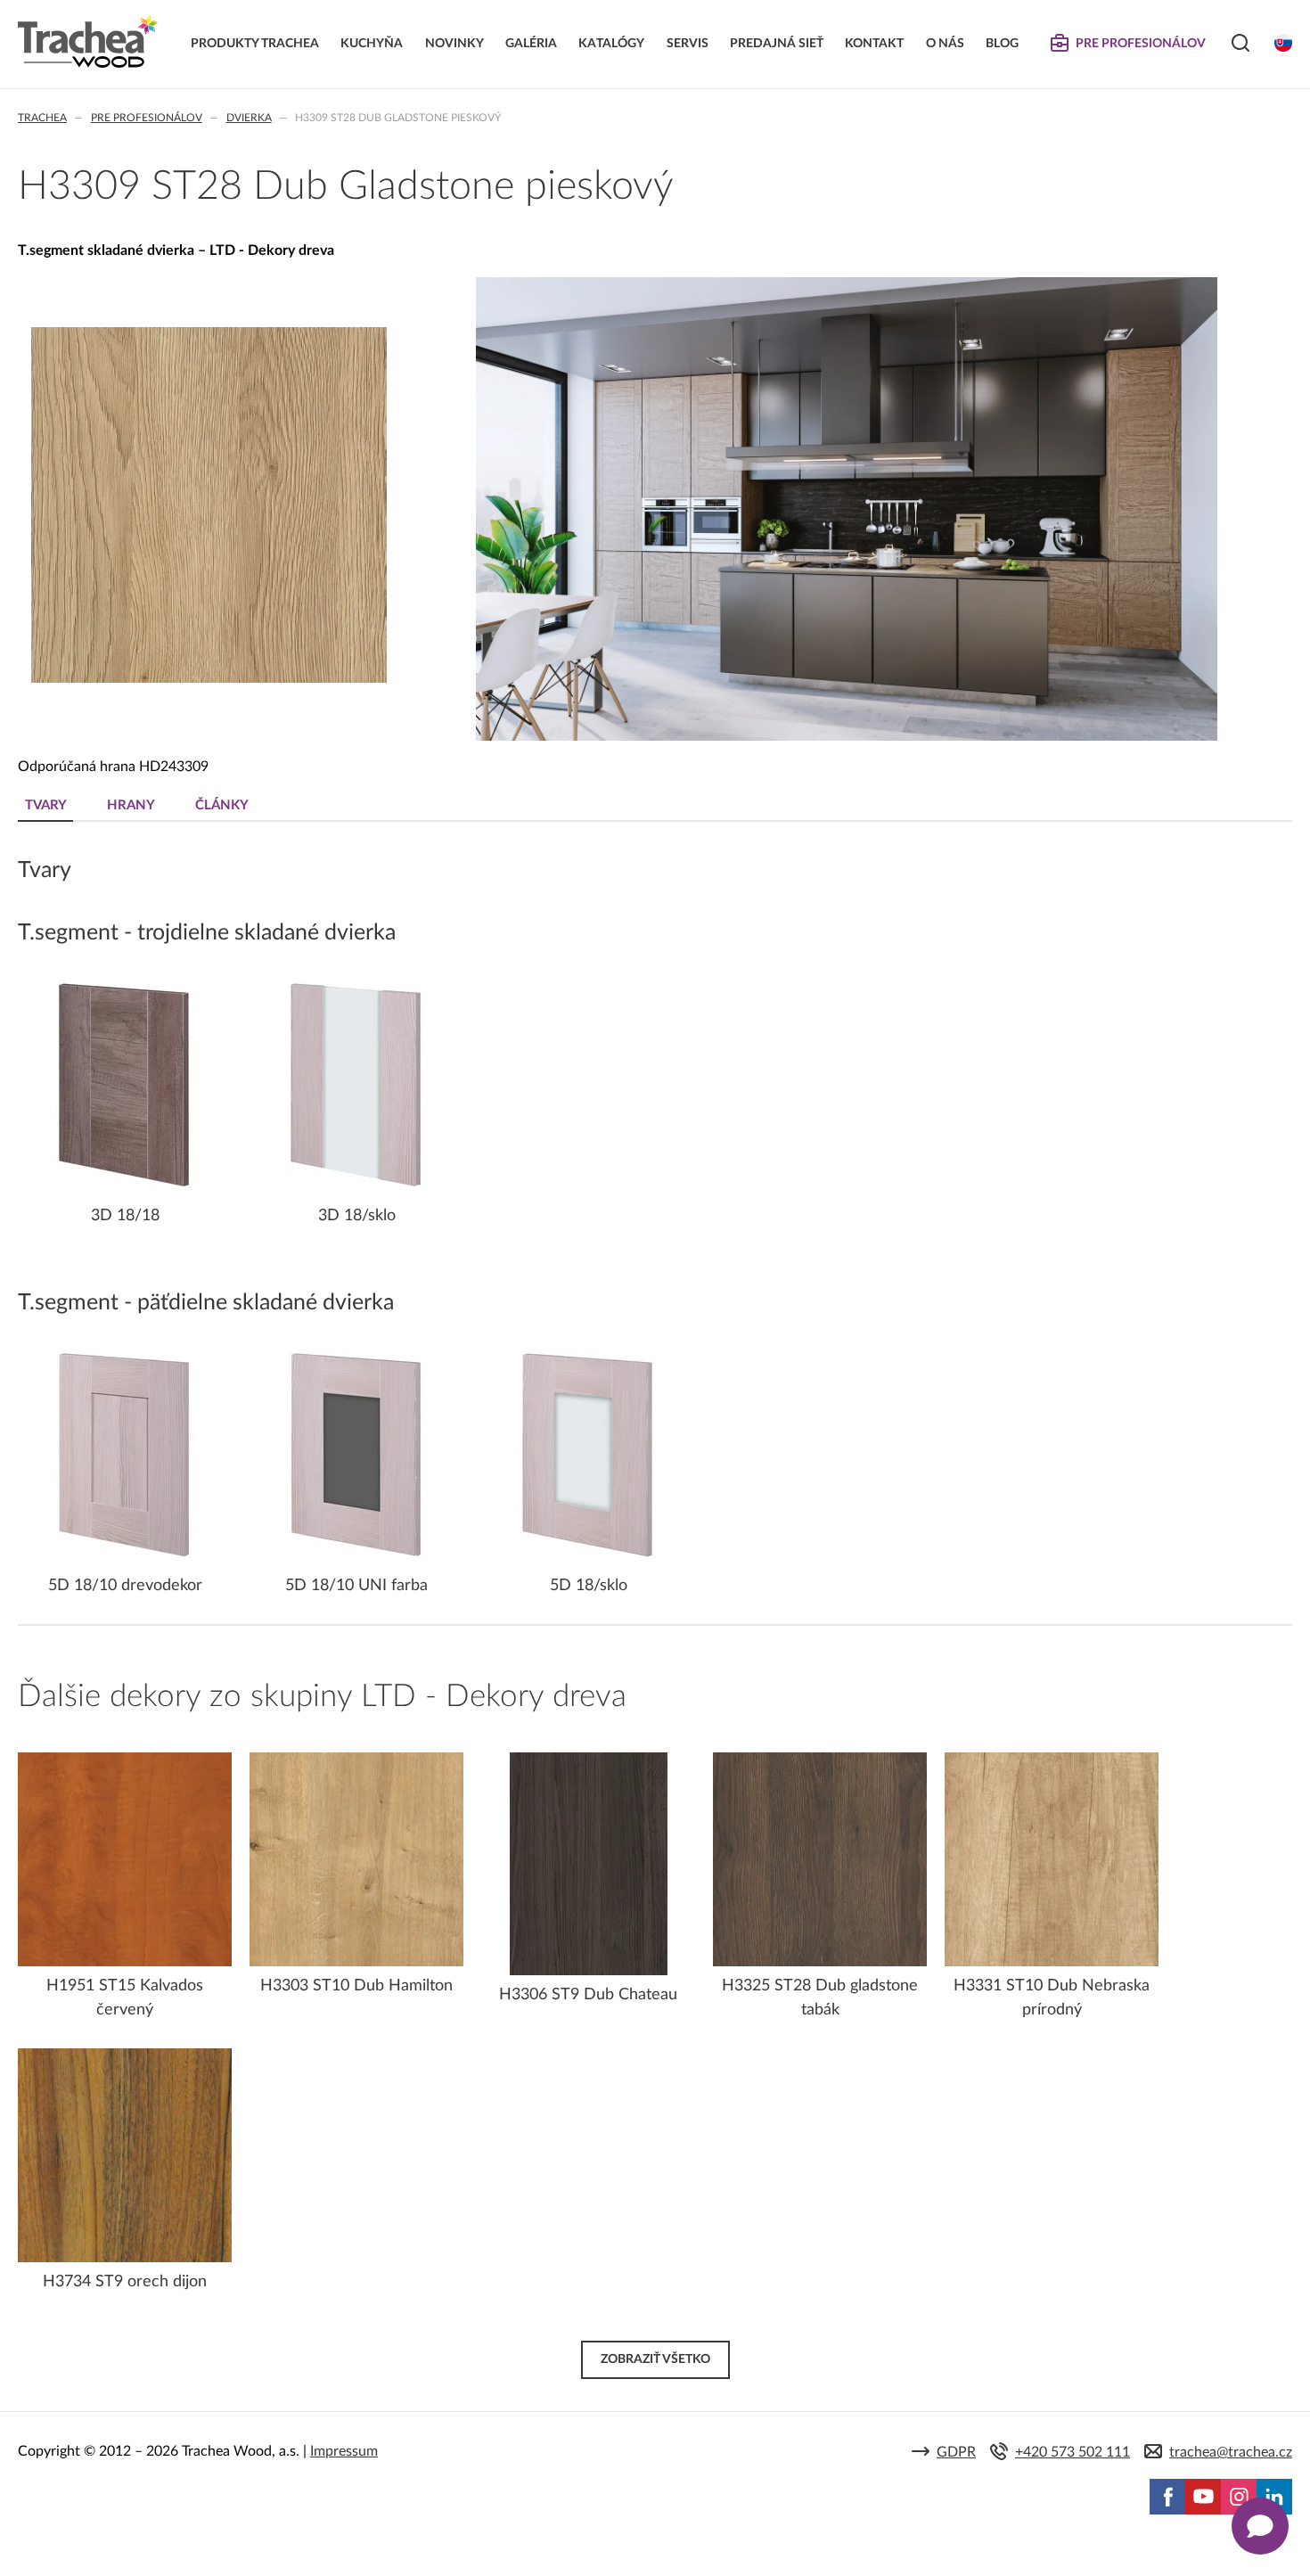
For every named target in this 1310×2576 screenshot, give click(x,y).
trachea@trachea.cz (1231, 2452)
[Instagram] (1239, 2497)
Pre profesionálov (147, 118)
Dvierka (249, 118)
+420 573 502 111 (1073, 2452)
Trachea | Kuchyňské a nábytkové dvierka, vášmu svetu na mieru (88, 42)
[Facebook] (1167, 2497)
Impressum (344, 2451)
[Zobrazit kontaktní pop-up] (1260, 2526)
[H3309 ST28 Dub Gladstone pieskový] (209, 679)
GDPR (956, 2452)
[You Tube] (1203, 2497)
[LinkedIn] (1274, 2497)
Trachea (42, 118)
